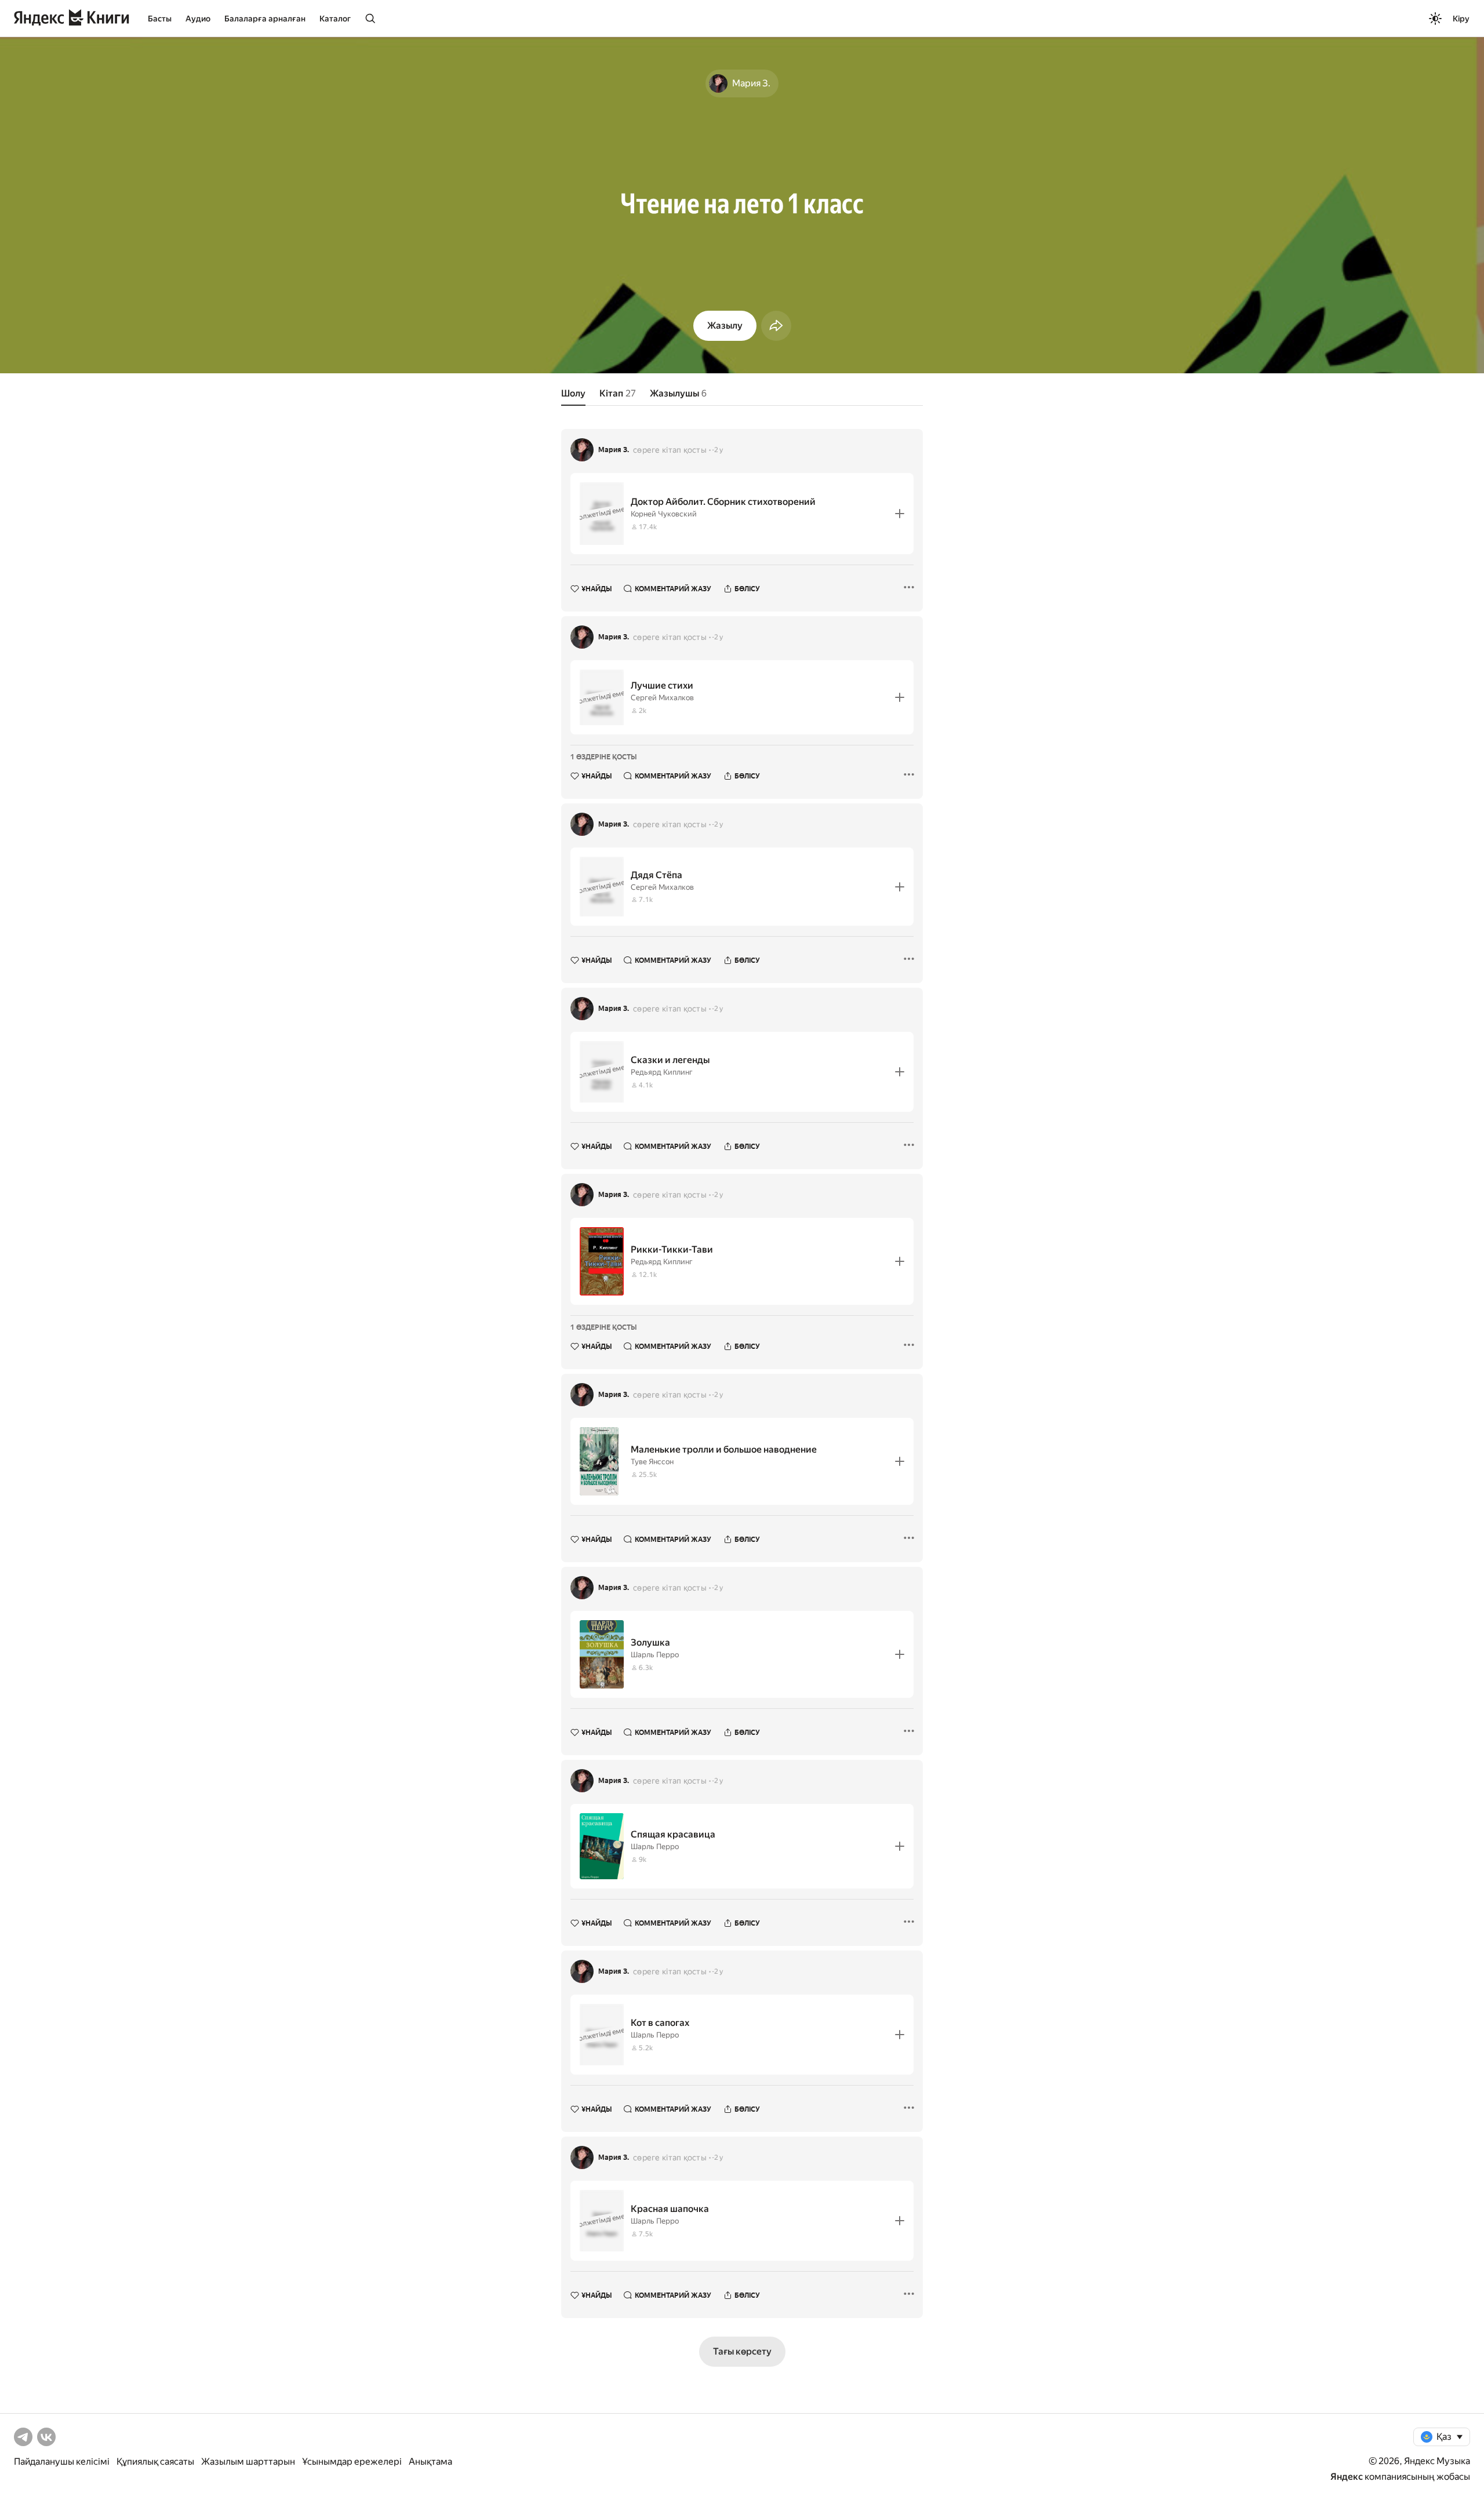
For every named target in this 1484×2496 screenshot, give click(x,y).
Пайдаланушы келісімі (62, 2462)
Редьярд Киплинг (662, 1072)
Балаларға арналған (265, 19)
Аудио (198, 19)
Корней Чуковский (664, 514)
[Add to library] (900, 514)
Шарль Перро (655, 1655)
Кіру (1461, 19)
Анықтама (430, 2462)
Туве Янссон (652, 1462)
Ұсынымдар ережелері (352, 2462)
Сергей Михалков (662, 698)
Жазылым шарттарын (248, 2462)
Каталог (335, 19)
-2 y (717, 450)
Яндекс (1347, 2477)
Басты (160, 19)
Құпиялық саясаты (155, 2462)
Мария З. (614, 450)
